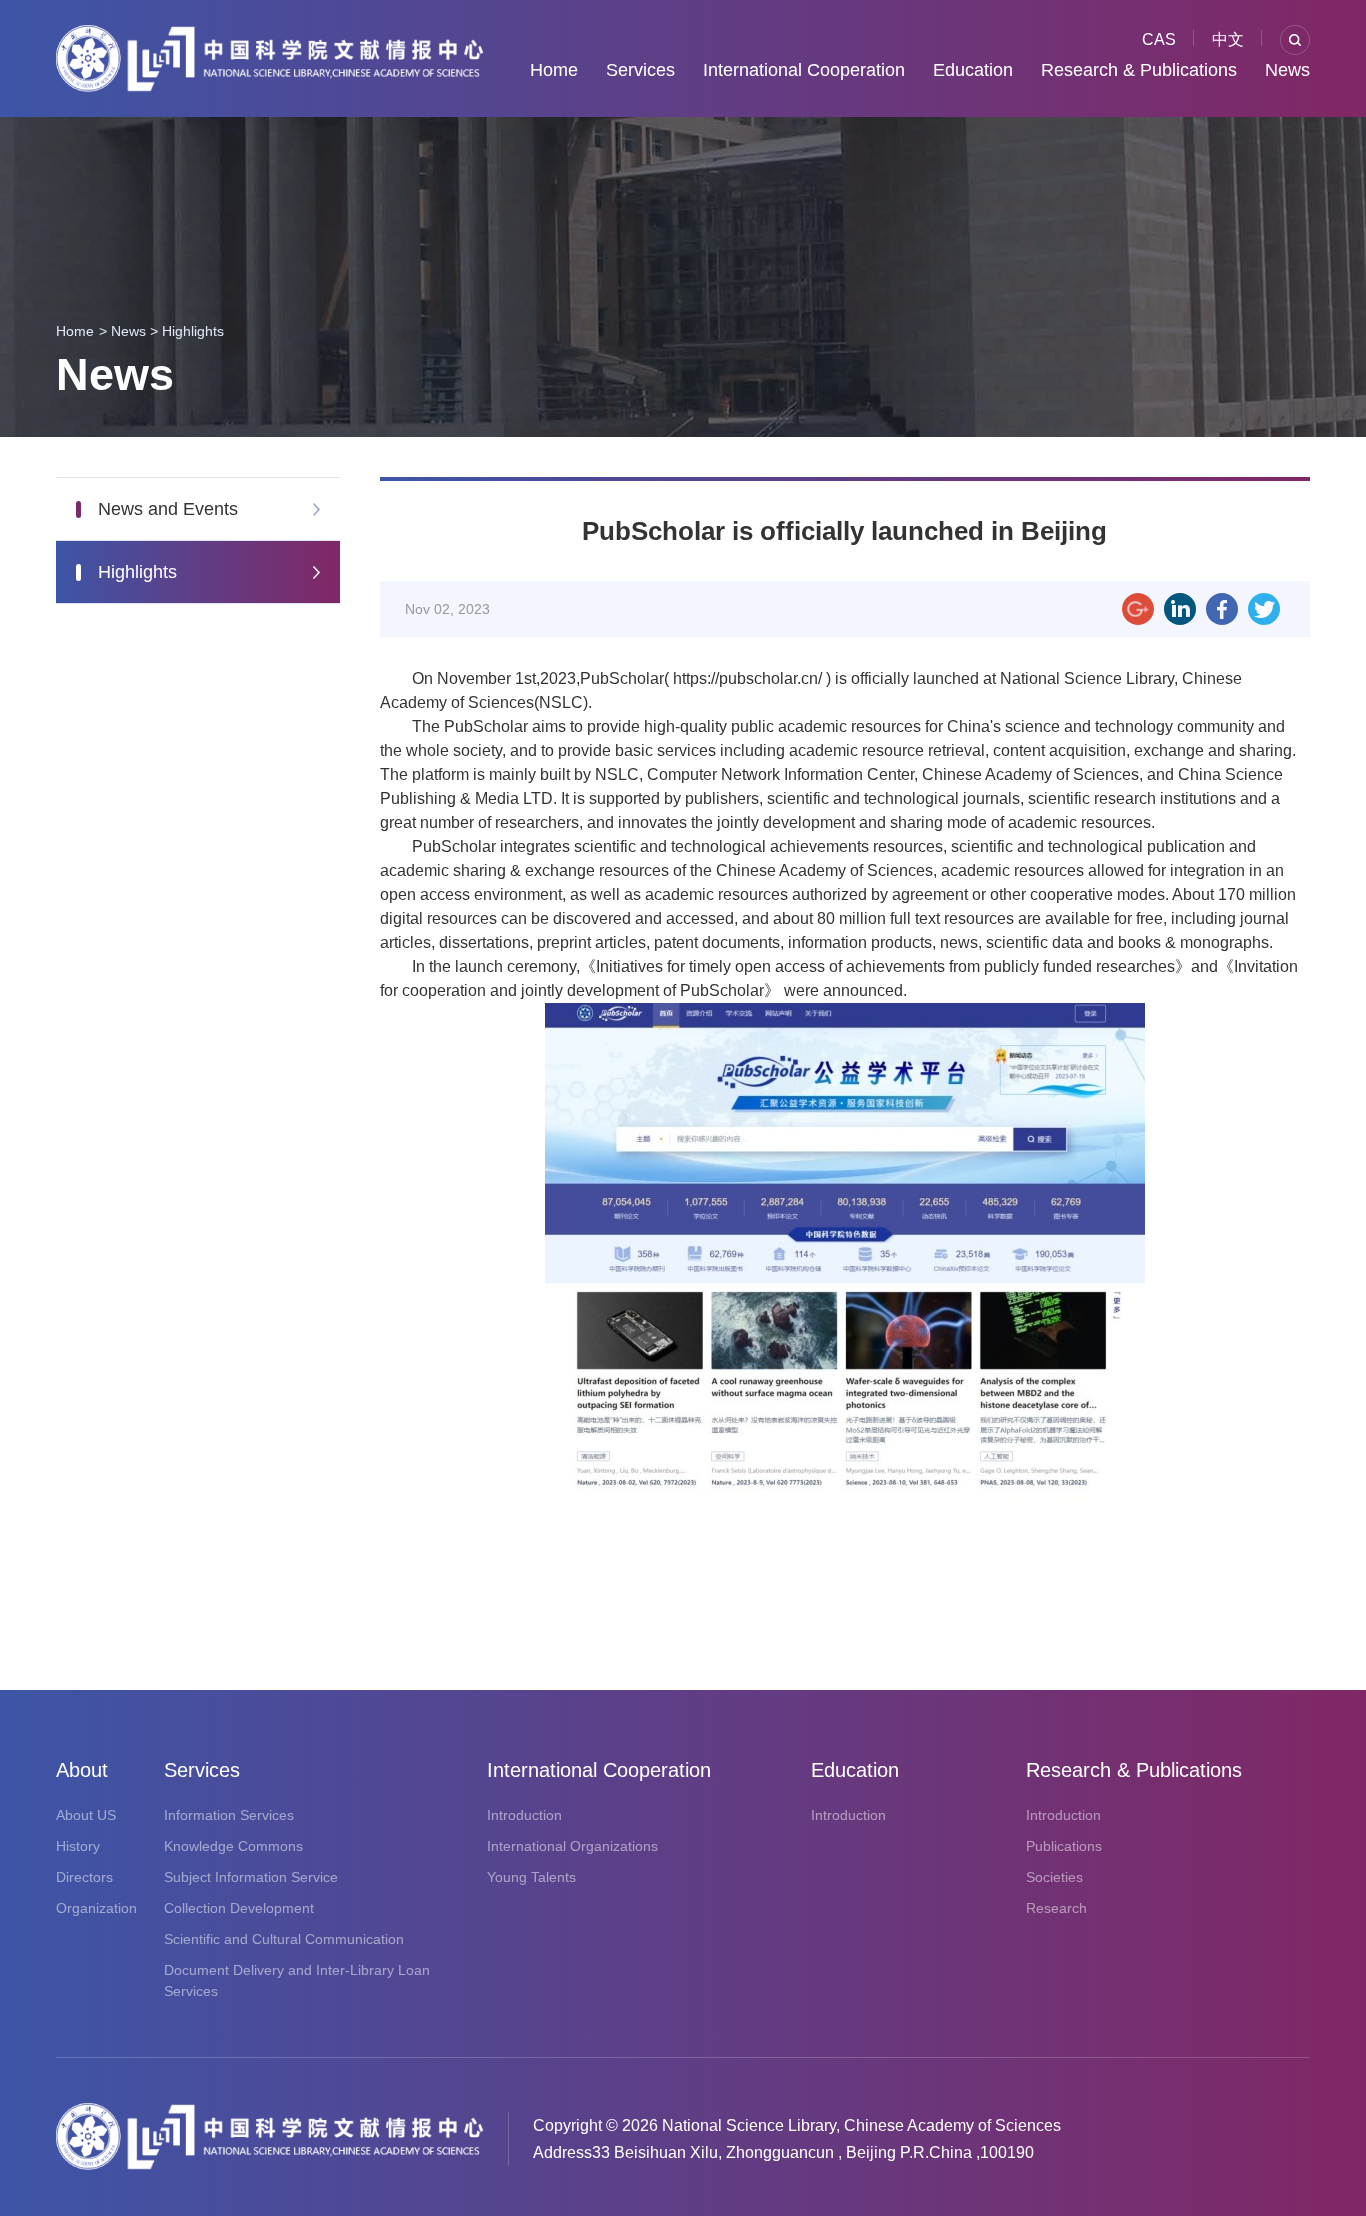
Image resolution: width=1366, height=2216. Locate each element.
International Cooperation (804, 70)
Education (973, 70)
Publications (1064, 1846)
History (78, 1846)
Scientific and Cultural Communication (284, 1939)
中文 (1228, 39)
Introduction (524, 1815)
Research (1056, 1908)
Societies (1054, 1877)
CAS (1159, 39)
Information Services (229, 1815)
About (82, 1770)
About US (86, 1815)
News (1287, 70)
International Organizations (572, 1846)
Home (554, 70)
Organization (96, 1908)
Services (640, 70)
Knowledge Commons (233, 1846)
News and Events (168, 509)
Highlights (193, 331)
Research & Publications (1139, 70)
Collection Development (239, 1908)
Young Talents (531, 1877)
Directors (84, 1877)
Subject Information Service (251, 1877)
